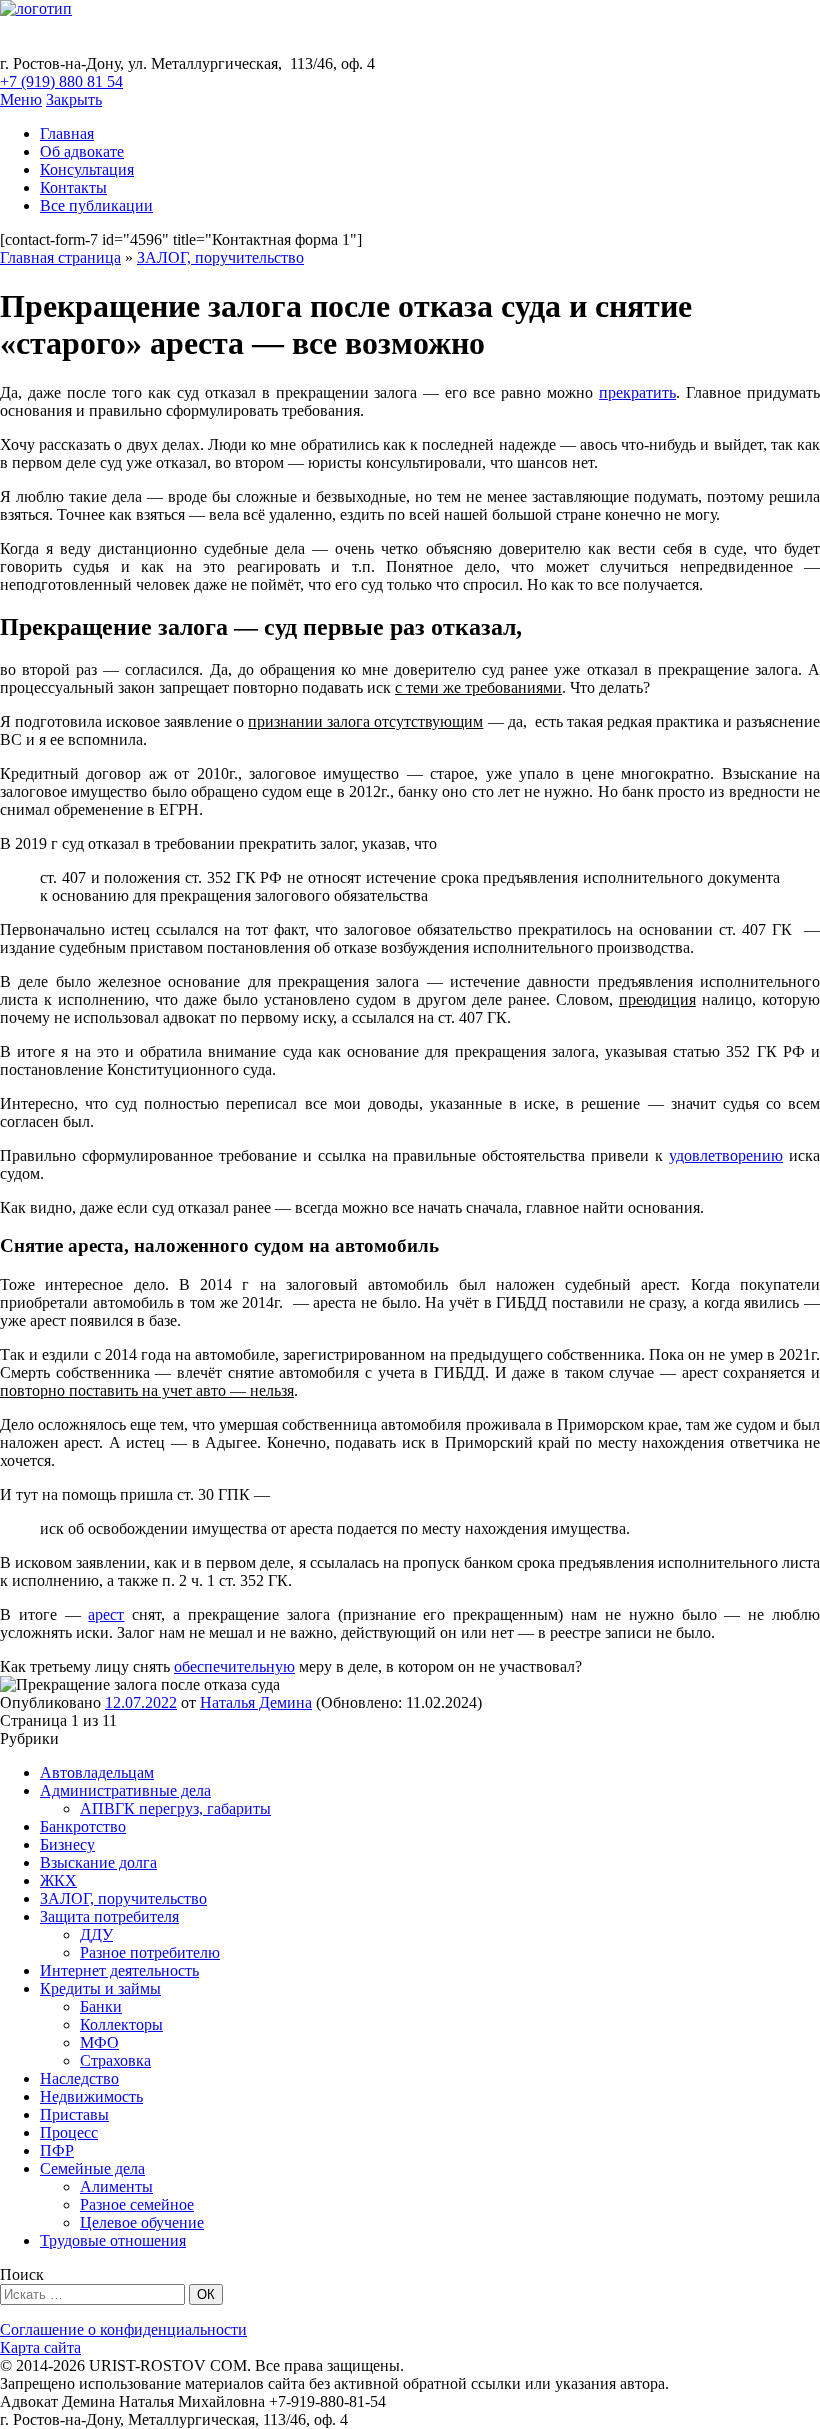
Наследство (79, 2078)
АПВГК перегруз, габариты (175, 1808)
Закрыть (74, 99)
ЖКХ (58, 1880)
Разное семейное (137, 2204)
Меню (21, 99)
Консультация (87, 169)
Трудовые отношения (113, 2240)
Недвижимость (91, 2096)
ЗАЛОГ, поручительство (220, 257)
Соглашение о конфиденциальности (123, 2329)
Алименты (116, 2186)
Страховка (115, 2060)
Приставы (74, 2114)
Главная (67, 133)
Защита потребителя (109, 1916)
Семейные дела (92, 2168)
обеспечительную (234, 1666)
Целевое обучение (142, 2222)
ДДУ (96, 1934)
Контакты (73, 187)
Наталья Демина (256, 1702)
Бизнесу (67, 1844)
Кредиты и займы (100, 1988)
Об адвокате (82, 151)
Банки (101, 2006)
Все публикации (96, 205)
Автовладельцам (97, 1772)
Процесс (69, 2132)
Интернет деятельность (119, 1970)
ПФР (57, 2150)
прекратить (637, 392)
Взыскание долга (98, 1862)
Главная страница (60, 257)
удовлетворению (726, 1155)
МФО (99, 2042)
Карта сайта (40, 2347)
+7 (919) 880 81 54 (61, 81)
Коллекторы (121, 2024)
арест (106, 1614)
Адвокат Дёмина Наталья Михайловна (342, 36)
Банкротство (83, 1826)
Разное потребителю (150, 1952)
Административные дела (125, 1790)
